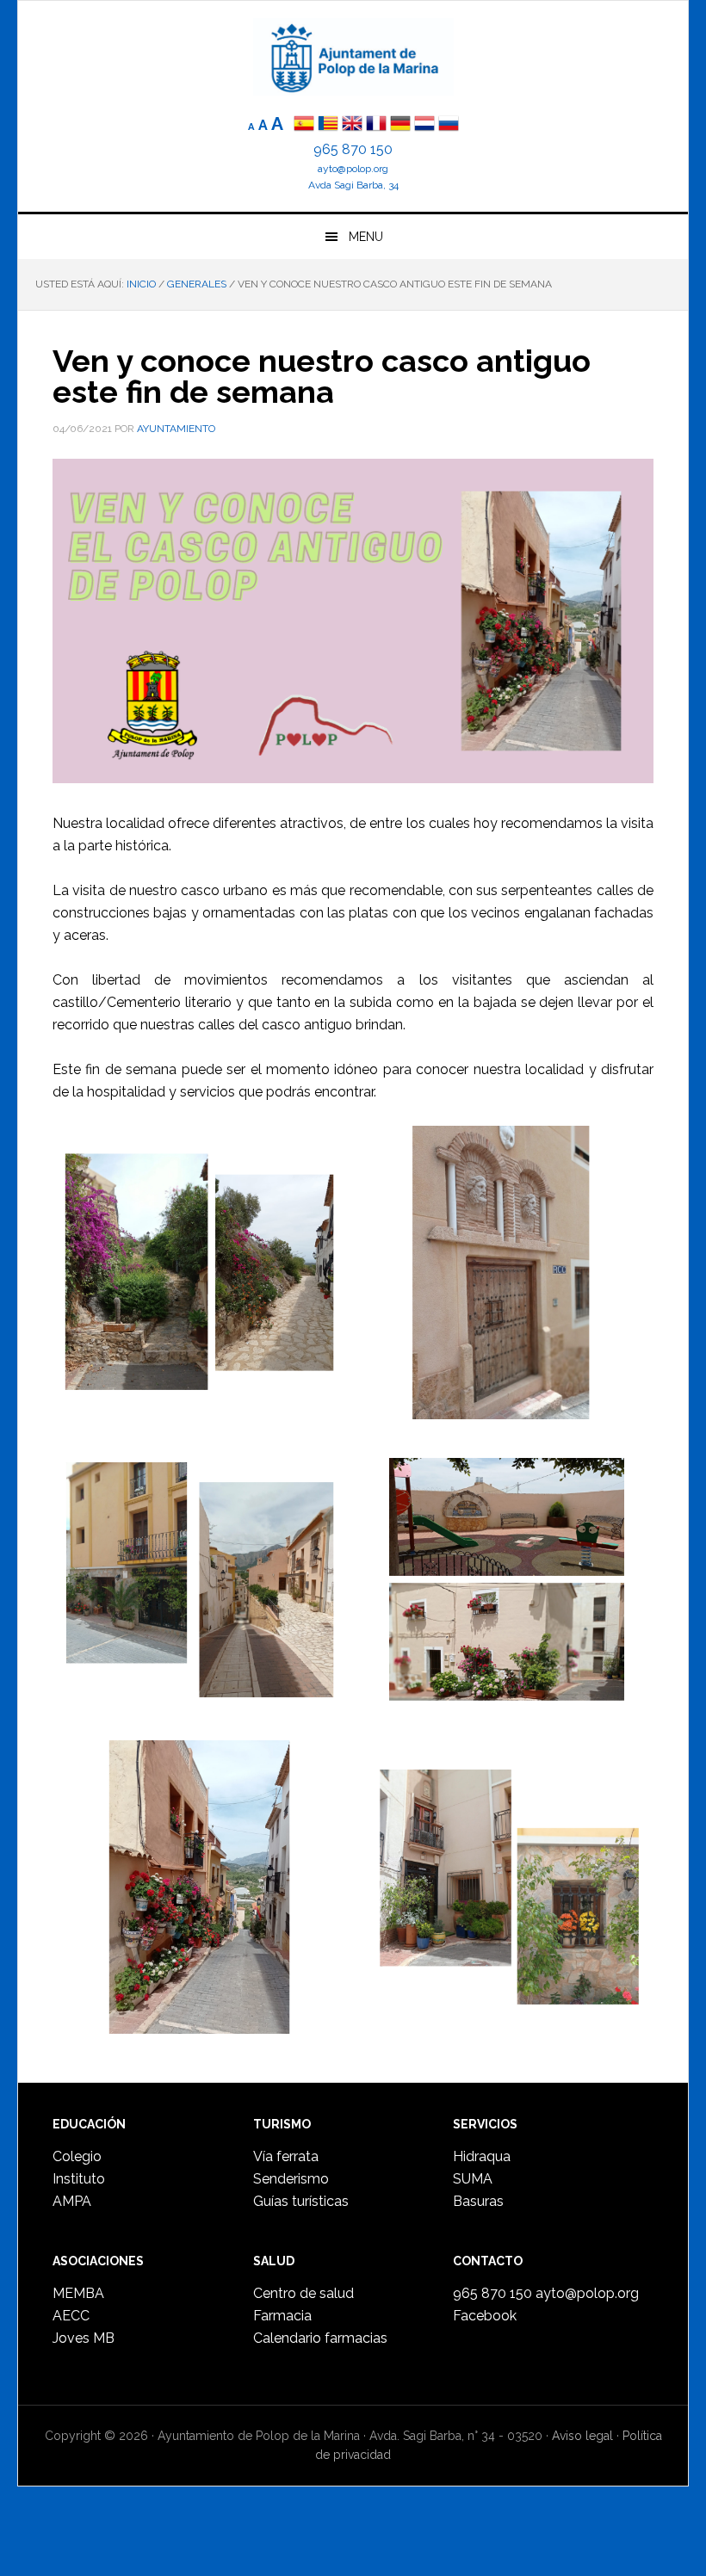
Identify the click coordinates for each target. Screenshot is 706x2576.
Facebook (485, 2316)
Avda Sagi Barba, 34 (353, 185)
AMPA (72, 2201)
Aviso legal (582, 2436)
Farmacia (282, 2316)
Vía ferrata (286, 2156)
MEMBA (78, 2293)
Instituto (79, 2179)
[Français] (376, 125)
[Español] (304, 125)
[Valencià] (328, 125)
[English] (352, 125)
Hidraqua (482, 2156)
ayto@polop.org (353, 169)
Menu (366, 237)
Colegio (77, 2156)
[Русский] (449, 125)
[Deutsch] (400, 125)
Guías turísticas (301, 2201)
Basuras (478, 2201)
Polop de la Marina (353, 57)
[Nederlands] (426, 125)
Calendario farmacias (320, 2338)
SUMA (473, 2179)
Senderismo (291, 2179)
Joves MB (84, 2338)
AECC (71, 2316)
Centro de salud (303, 2293)
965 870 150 (353, 149)
